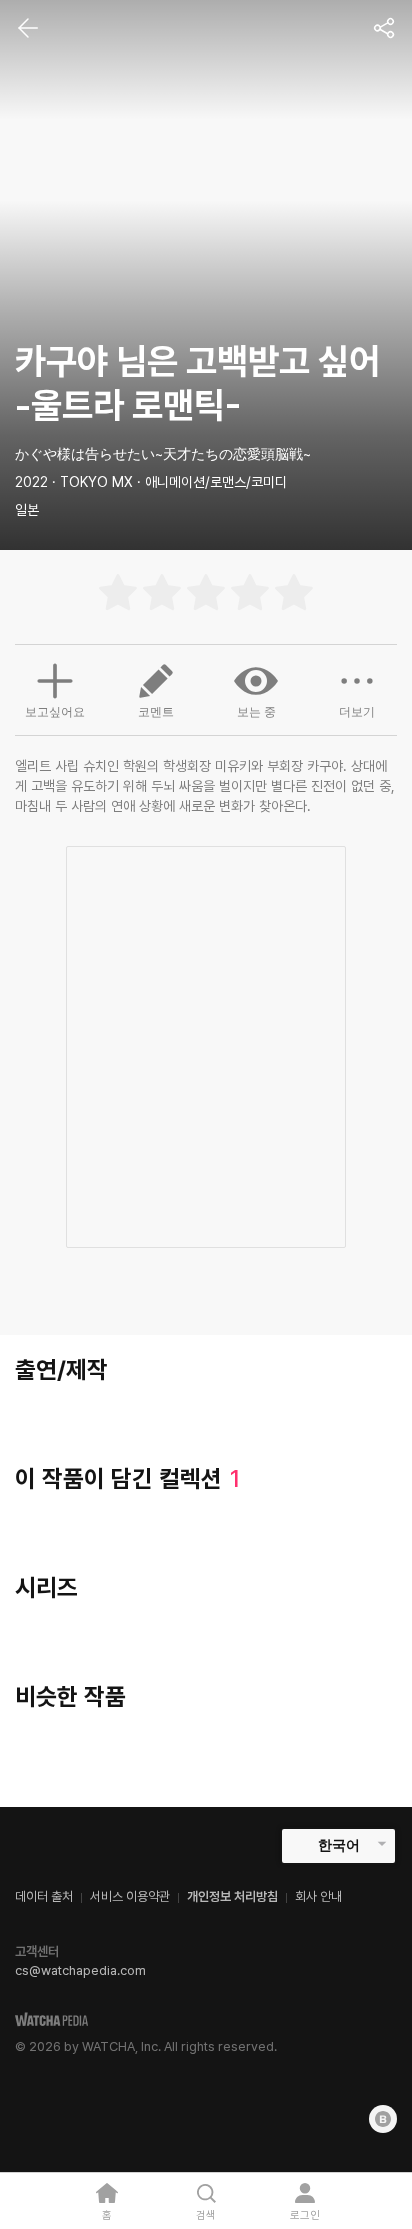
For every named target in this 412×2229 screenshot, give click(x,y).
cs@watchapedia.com (80, 1970)
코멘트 (156, 712)
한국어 (339, 1845)
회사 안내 (318, 1896)
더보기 (357, 712)
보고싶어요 (55, 712)
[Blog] (383, 2119)
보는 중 (256, 712)
